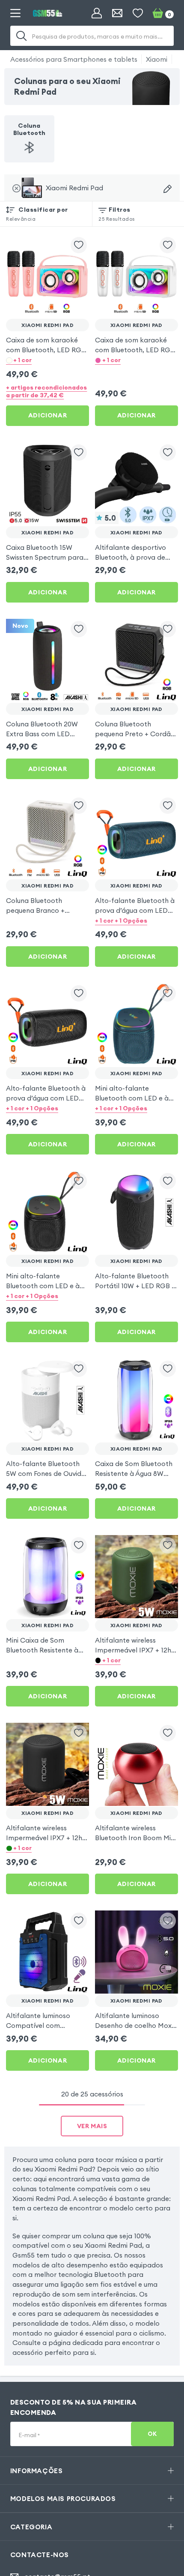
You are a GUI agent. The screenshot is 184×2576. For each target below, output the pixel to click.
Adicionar (47, 415)
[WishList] (138, 13)
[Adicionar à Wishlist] (79, 245)
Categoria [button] (31, 2527)
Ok (152, 2434)
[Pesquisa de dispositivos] (168, 189)
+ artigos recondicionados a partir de (46, 391)
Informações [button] (37, 2471)
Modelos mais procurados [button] (63, 2498)
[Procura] (21, 36)
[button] (47, 360)
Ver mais (92, 2126)
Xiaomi (157, 59)
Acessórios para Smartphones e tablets (74, 59)
